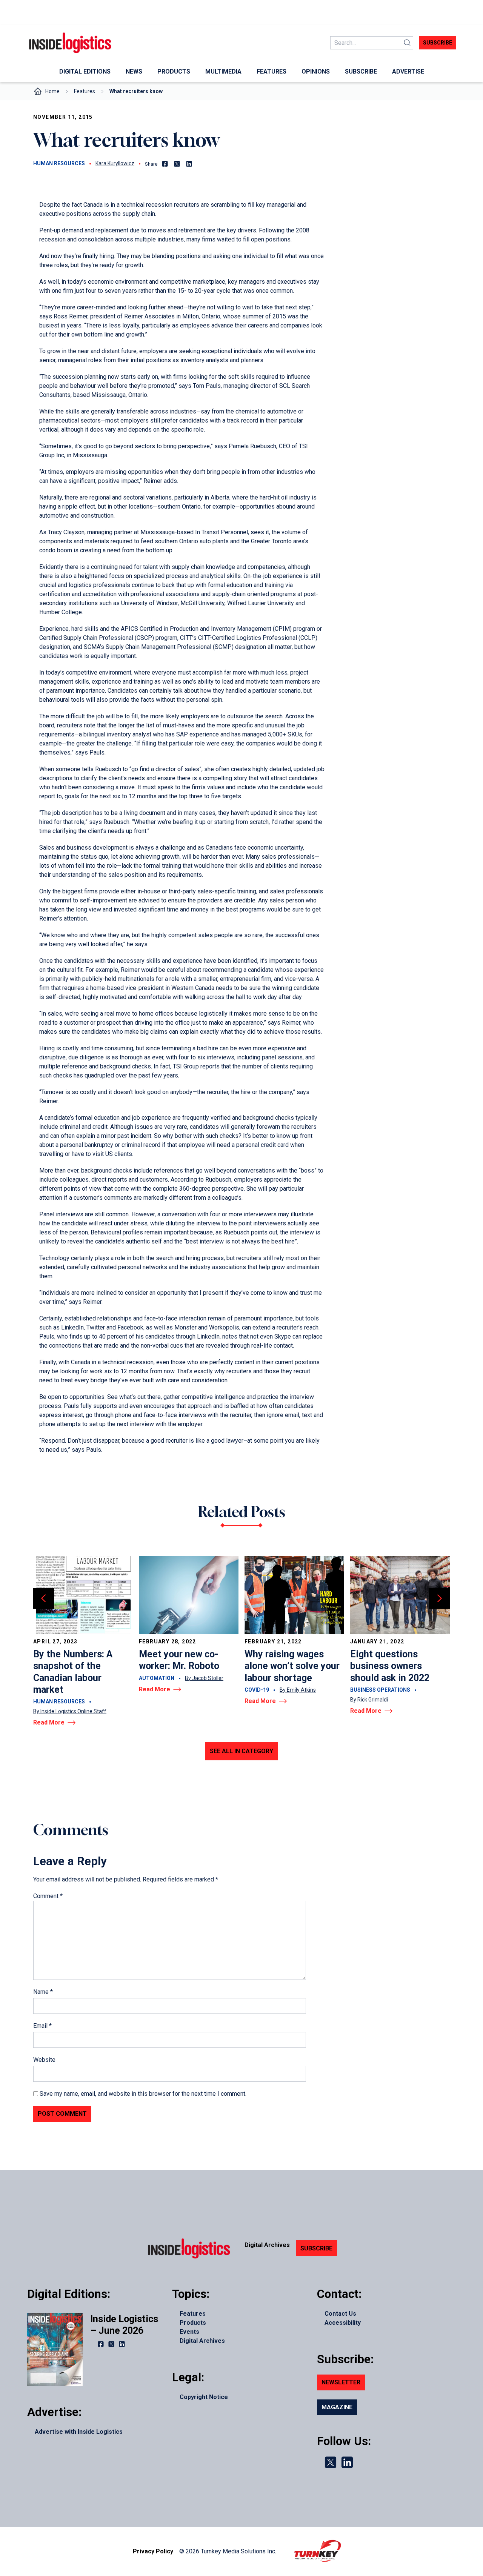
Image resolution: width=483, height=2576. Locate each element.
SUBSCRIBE (316, 2248)
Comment (48, 1896)
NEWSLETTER (341, 2382)
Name (43, 1992)
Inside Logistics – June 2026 (124, 2325)
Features (85, 91)
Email (42, 2026)
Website (44, 2060)
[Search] (407, 43)
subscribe (438, 43)
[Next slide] (439, 1598)
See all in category (241, 1751)
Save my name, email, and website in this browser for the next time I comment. (143, 2094)
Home (52, 91)
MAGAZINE (337, 2407)
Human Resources (59, 163)
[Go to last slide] (44, 1598)
